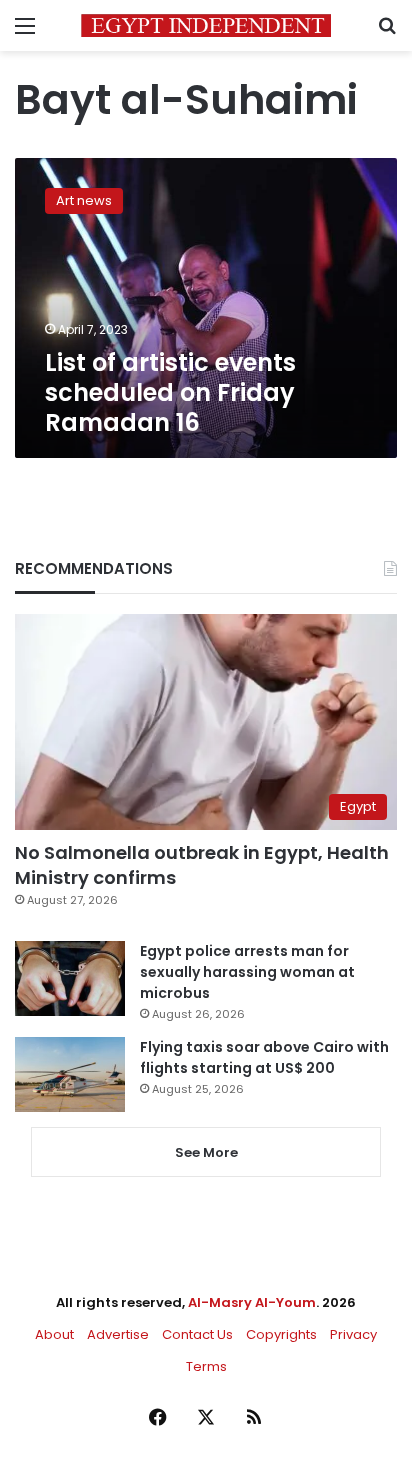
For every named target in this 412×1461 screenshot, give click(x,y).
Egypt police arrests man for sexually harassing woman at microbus (247, 972)
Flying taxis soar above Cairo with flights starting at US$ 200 (264, 1057)
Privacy (353, 1334)
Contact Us (197, 1334)
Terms (206, 1366)
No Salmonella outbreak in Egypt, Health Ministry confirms (202, 865)
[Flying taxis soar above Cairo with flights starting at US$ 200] (70, 1074)
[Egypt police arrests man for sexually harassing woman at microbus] (70, 978)
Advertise (118, 1334)
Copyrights (281, 1334)
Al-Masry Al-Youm (252, 1302)
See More (206, 1152)
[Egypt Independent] (206, 25)
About (54, 1334)
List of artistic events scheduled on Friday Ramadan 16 (170, 392)
